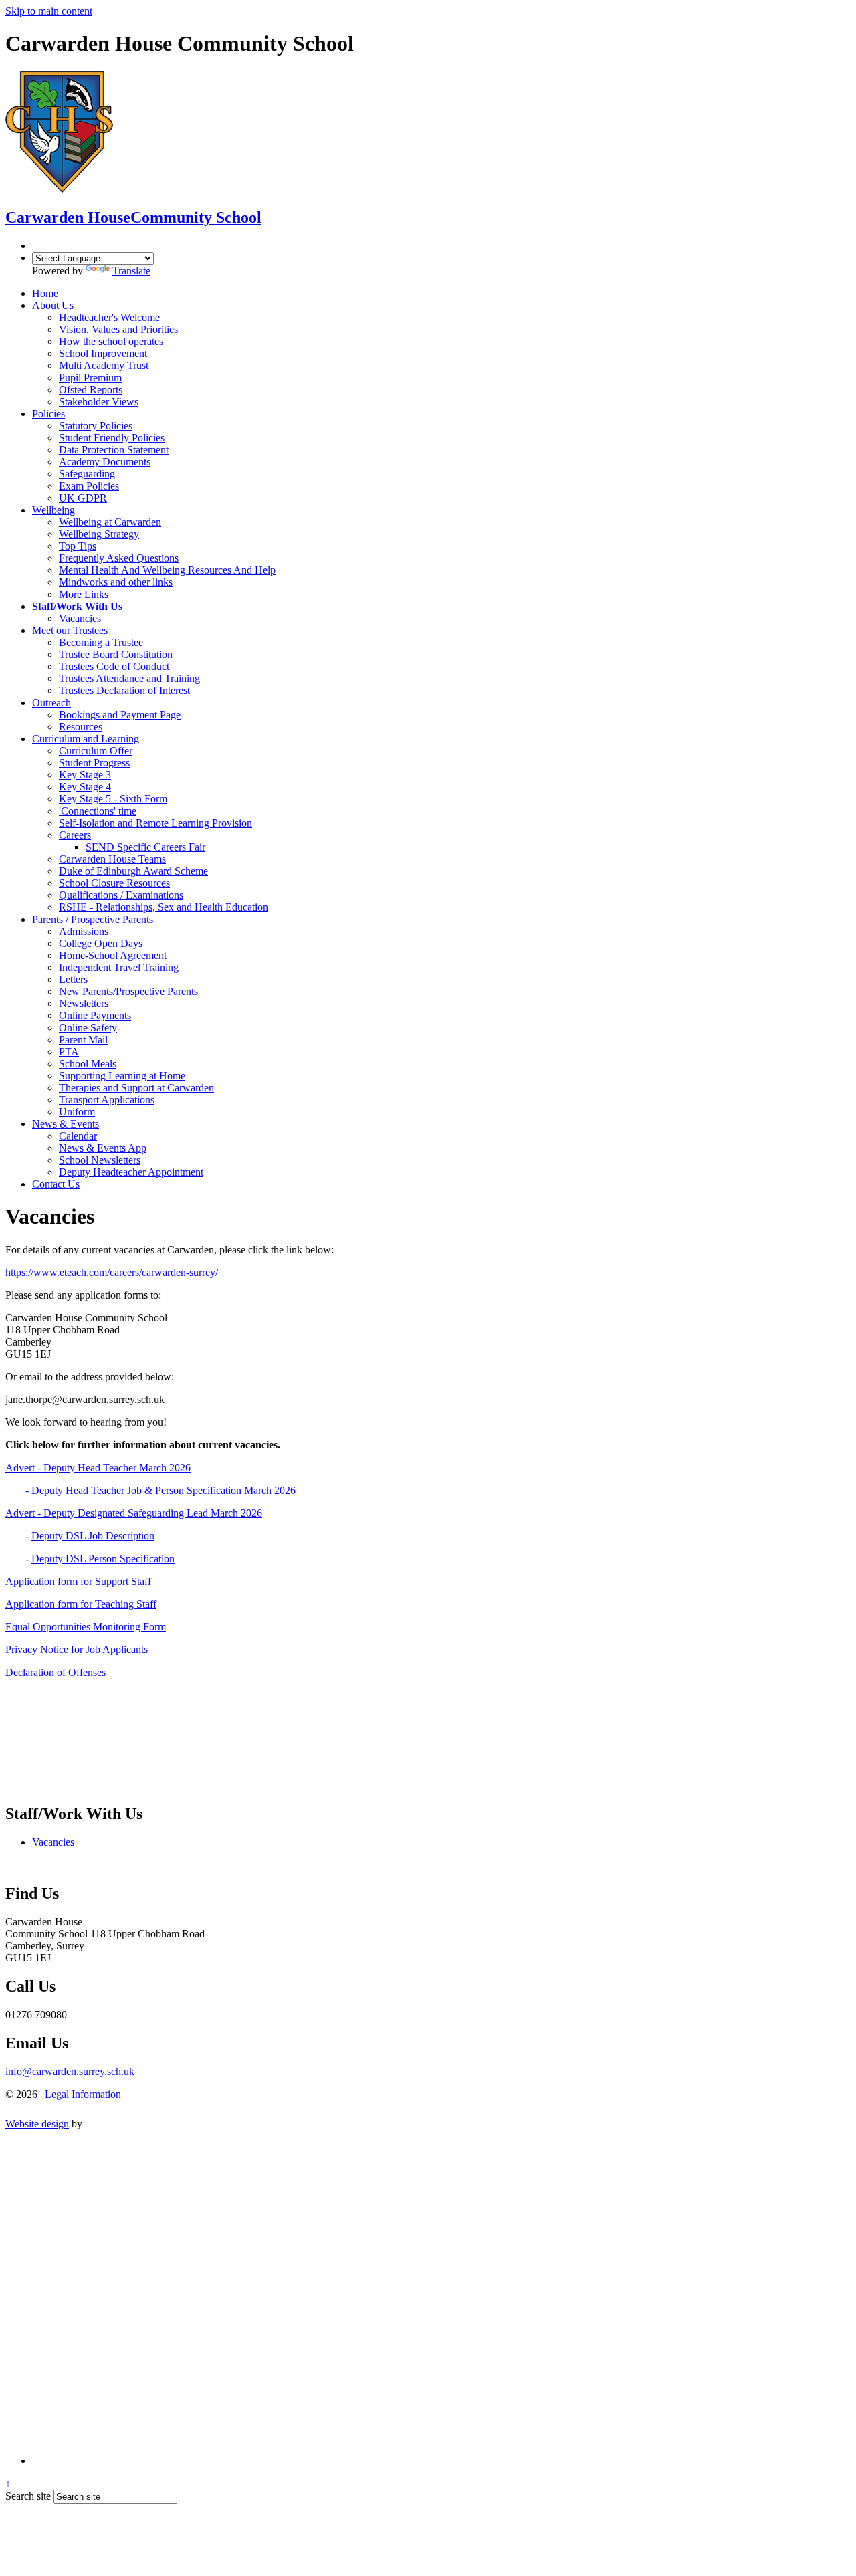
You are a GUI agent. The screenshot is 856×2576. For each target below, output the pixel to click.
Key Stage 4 (85, 787)
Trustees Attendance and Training (129, 678)
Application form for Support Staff (78, 1581)
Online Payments (95, 1015)
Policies (48, 414)
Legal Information (83, 2094)
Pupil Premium (90, 378)
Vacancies (80, 618)
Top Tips (78, 546)
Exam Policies (89, 486)
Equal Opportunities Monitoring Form (86, 1627)
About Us (53, 305)
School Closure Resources (114, 883)
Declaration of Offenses (56, 1672)
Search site (28, 2496)
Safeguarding (87, 474)
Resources (81, 727)
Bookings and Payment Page (120, 715)
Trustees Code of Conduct (114, 666)
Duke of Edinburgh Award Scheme (133, 871)
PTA (69, 1052)
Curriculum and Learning (86, 739)
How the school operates (111, 341)
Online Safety (88, 1028)
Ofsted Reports (91, 390)
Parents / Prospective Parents (93, 919)
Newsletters (84, 1003)
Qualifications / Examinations (121, 895)
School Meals (88, 1064)
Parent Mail (83, 1040)
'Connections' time (98, 811)
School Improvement (103, 353)
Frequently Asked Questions (119, 558)
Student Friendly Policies (112, 438)
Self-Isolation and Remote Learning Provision (155, 823)
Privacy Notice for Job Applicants (77, 1649)
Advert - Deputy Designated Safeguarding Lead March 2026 (134, 1513)
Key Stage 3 (85, 775)
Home (45, 293)
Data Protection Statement (114, 450)
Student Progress (94, 763)
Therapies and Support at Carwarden (136, 1088)
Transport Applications (107, 1100)
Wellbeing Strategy (99, 534)
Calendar (78, 1136)
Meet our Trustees (70, 630)
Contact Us (56, 1184)
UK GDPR (83, 498)
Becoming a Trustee (101, 642)
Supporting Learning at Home (122, 1076)
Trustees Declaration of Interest (124, 690)
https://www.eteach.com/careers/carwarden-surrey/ (112, 1272)
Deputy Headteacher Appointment (131, 1172)
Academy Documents (105, 462)
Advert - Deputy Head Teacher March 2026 (98, 1468)
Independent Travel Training (119, 967)
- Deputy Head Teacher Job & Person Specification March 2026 (160, 1490)
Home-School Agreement (113, 955)
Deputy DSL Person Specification (103, 1559)
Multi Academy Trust (104, 365)
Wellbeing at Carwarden (110, 522)
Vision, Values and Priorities (118, 329)
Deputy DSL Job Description (93, 1536)
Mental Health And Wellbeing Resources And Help (167, 570)
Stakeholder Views (99, 402)
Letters (73, 979)
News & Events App (103, 1148)
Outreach (51, 703)
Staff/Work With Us (77, 606)
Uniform (77, 1112)
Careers (75, 835)
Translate (131, 271)
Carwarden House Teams (112, 859)
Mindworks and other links (116, 582)
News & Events (66, 1124)
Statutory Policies (96, 426)
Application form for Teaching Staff (81, 1604)
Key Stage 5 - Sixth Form (113, 799)
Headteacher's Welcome (109, 317)
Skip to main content (49, 11)
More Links (84, 594)
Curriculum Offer (96, 751)
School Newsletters (100, 1160)
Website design (37, 2124)
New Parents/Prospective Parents (128, 991)
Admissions (84, 931)
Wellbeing (53, 510)
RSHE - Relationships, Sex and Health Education (164, 907)
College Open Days (101, 943)
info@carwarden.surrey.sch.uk (70, 2071)
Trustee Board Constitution (116, 654)
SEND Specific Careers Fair (145, 847)
